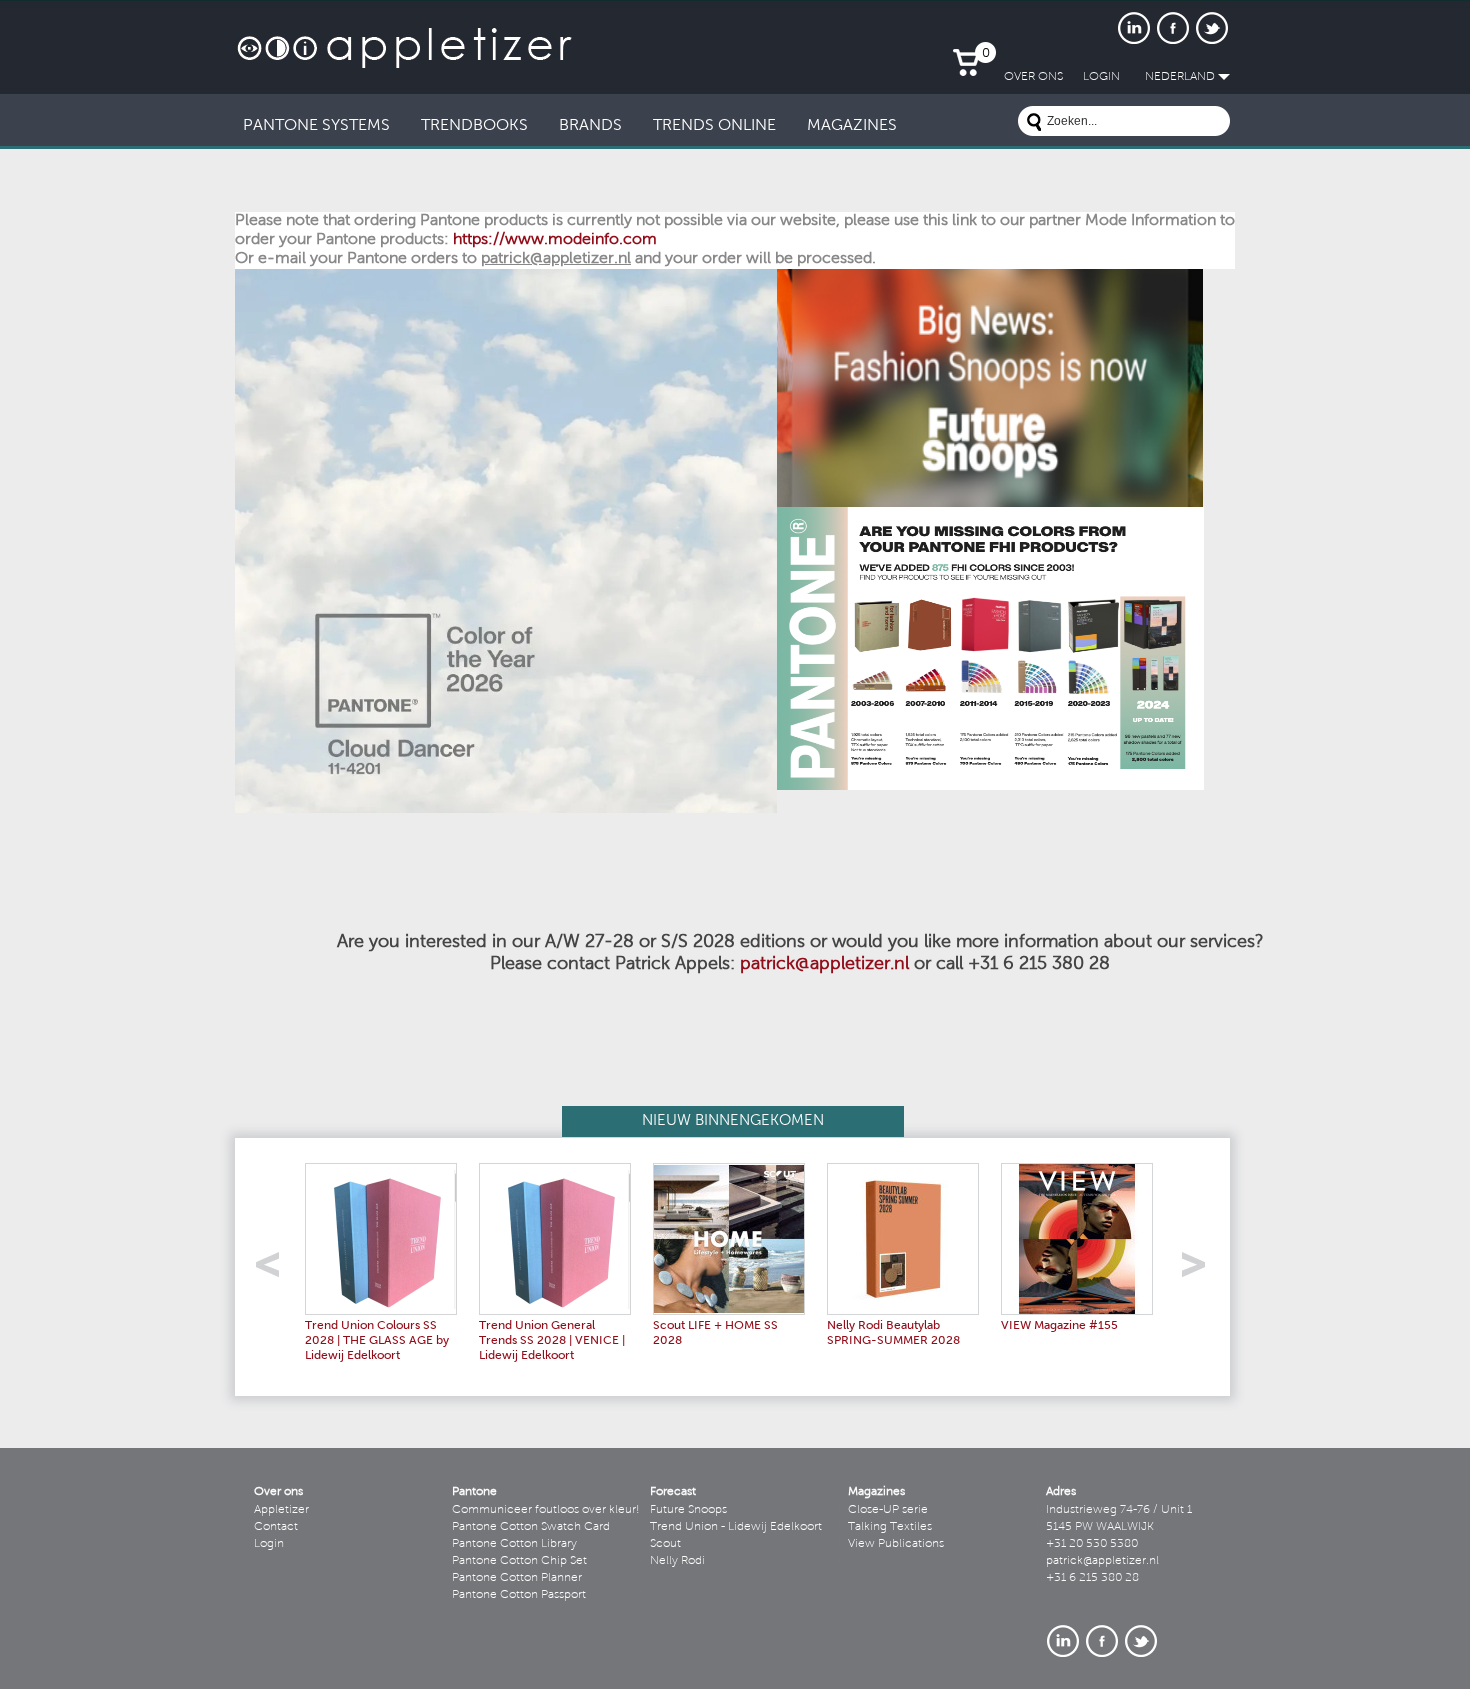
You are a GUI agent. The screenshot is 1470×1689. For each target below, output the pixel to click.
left (274, 1270)
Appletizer (281, 1510)
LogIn (1101, 77)
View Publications (896, 1544)
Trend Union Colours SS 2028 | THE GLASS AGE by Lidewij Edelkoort (377, 1341)
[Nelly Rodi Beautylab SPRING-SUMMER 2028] (903, 1170)
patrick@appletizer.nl (824, 965)
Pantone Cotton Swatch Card (531, 1527)
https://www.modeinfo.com (555, 240)
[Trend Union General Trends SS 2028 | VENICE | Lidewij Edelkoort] (555, 1170)
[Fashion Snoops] (990, 276)
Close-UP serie (888, 1510)
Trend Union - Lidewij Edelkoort (736, 1527)
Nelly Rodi (677, 1561)
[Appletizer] (404, 27)
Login (269, 1544)
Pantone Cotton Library (514, 1544)
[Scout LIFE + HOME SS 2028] (729, 1170)
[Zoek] (1034, 124)
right (1200, 1270)
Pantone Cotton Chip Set (519, 1561)
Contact (276, 1527)
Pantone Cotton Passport (519, 1595)
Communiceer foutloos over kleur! (546, 1510)
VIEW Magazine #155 (1059, 1326)
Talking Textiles (890, 1527)
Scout (665, 1544)
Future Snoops (688, 1510)
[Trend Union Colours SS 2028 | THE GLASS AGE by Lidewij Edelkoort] (381, 1170)
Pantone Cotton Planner (517, 1578)
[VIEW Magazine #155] (1077, 1170)
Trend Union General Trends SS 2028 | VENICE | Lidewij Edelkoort (552, 1341)
